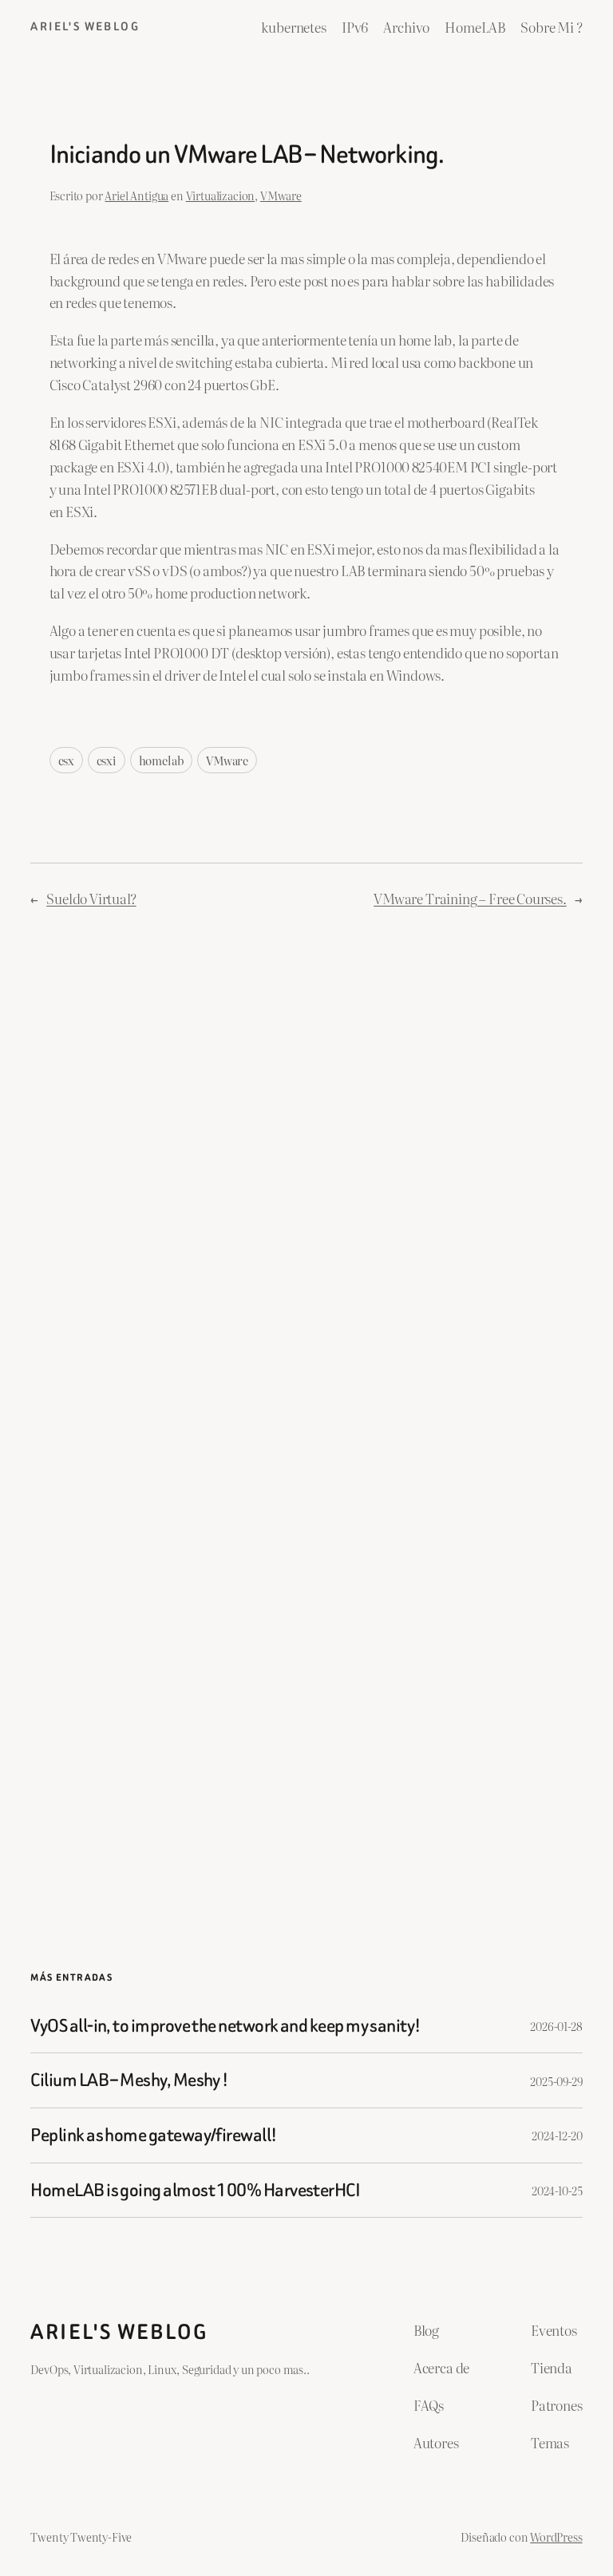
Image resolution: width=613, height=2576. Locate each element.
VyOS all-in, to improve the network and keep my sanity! (225, 2026)
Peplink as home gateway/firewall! (153, 2135)
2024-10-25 (557, 2190)
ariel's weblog (85, 27)
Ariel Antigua (136, 195)
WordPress (556, 2536)
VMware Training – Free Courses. (470, 898)
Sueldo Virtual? (91, 898)
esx (66, 760)
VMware (281, 195)
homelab (162, 760)
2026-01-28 (556, 2026)
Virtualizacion (221, 195)
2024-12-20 (557, 2135)
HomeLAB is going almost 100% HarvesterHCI (195, 2191)
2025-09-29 (556, 2081)
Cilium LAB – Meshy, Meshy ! (129, 2080)
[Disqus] (307, 1175)
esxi (107, 760)
